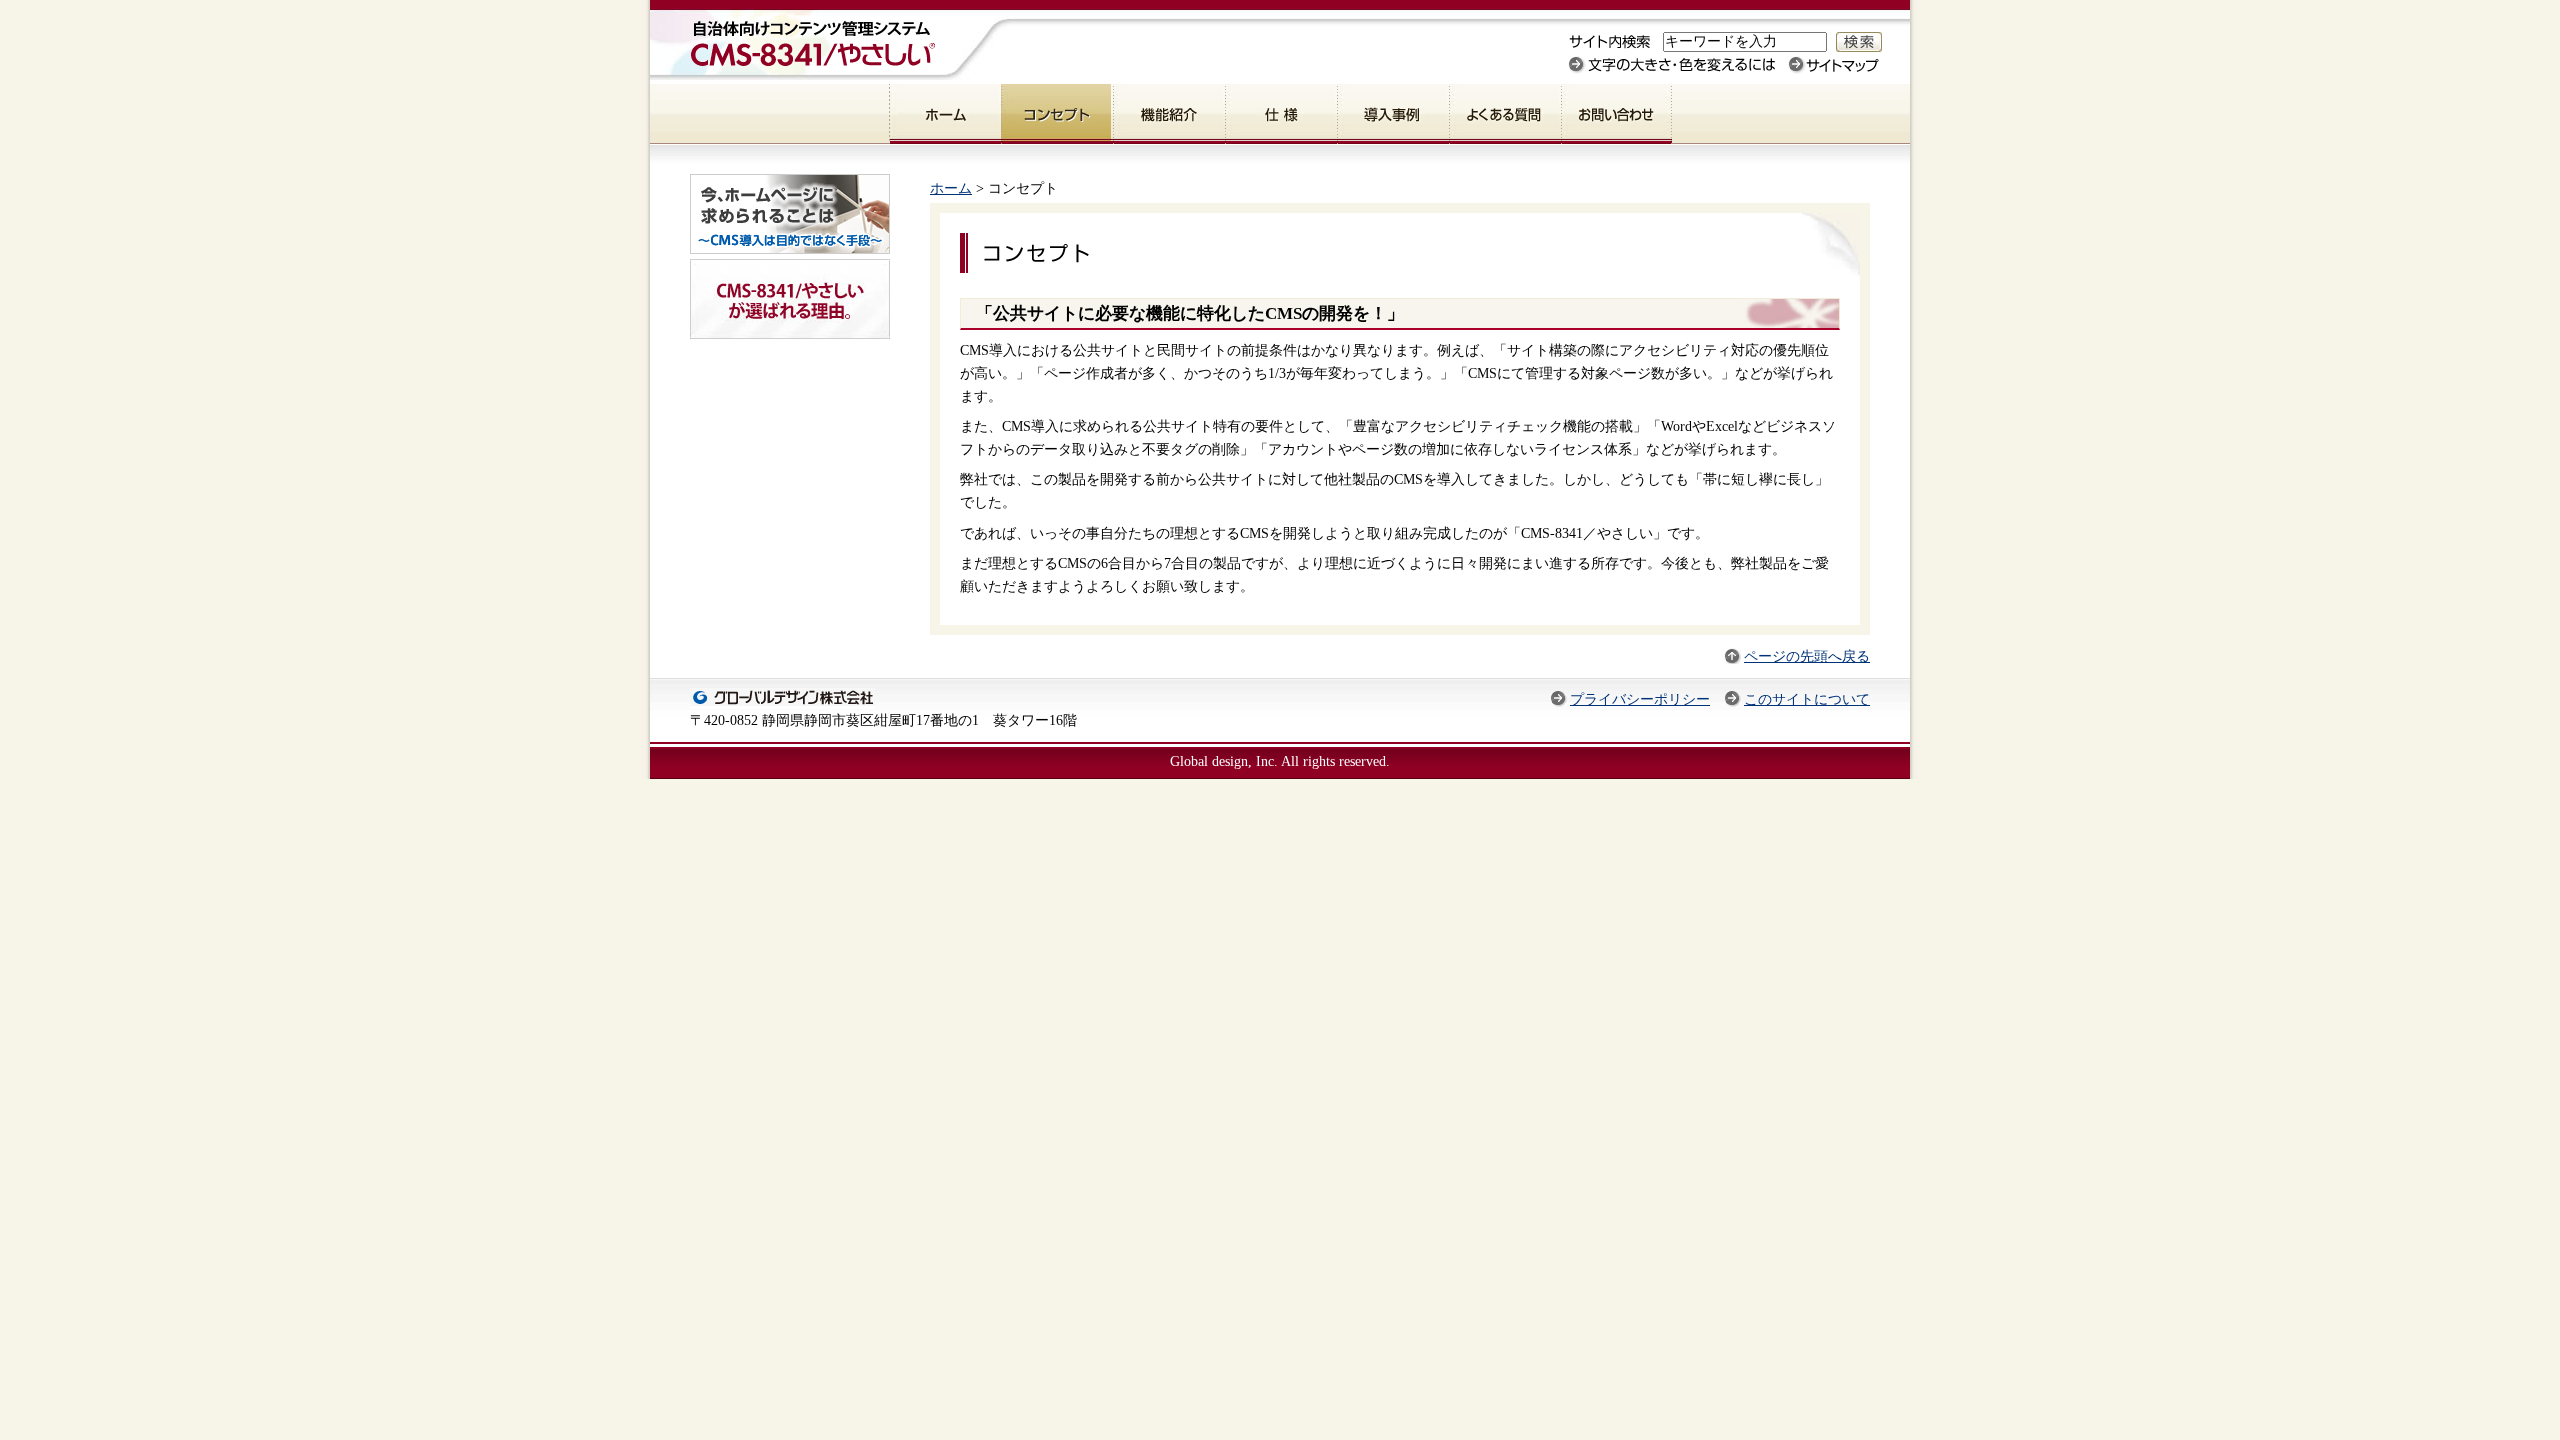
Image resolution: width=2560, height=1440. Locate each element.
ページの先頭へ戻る (1807, 656)
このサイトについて (1807, 699)
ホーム (951, 188)
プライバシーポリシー (1640, 699)
